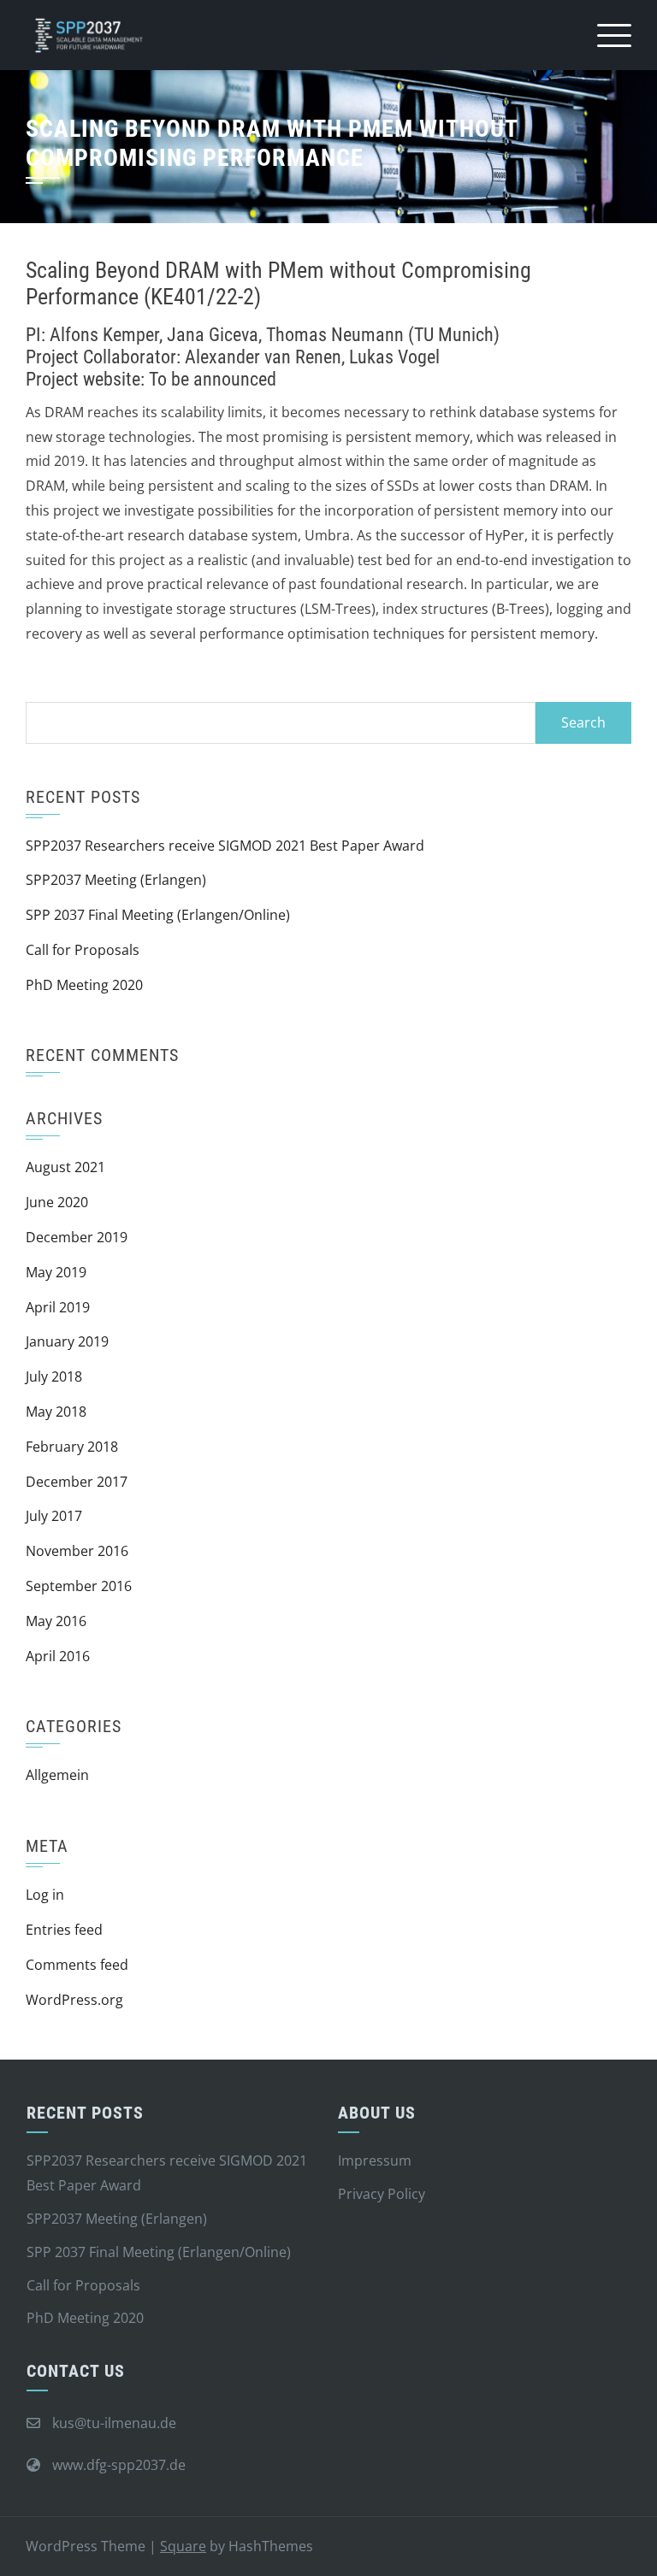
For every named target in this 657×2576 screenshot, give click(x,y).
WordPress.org (74, 2000)
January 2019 (67, 1341)
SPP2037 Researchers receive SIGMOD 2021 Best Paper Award (225, 846)
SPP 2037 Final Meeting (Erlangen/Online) (158, 915)
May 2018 (56, 1412)
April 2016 (58, 1656)
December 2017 (77, 1482)
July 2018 (54, 1376)
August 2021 (65, 1167)
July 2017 (54, 1516)
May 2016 (56, 1621)
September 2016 (79, 1586)
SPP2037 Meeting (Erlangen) (116, 880)
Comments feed (77, 1965)
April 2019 (58, 1307)
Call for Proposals (83, 950)
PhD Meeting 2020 (84, 985)
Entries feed (64, 1930)
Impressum (375, 2160)
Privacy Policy (382, 2194)
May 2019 (56, 1272)
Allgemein (57, 1775)
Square (183, 2546)
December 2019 (77, 1237)
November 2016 (77, 1551)
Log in (45, 1895)
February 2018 (72, 1447)
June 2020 (57, 1202)
